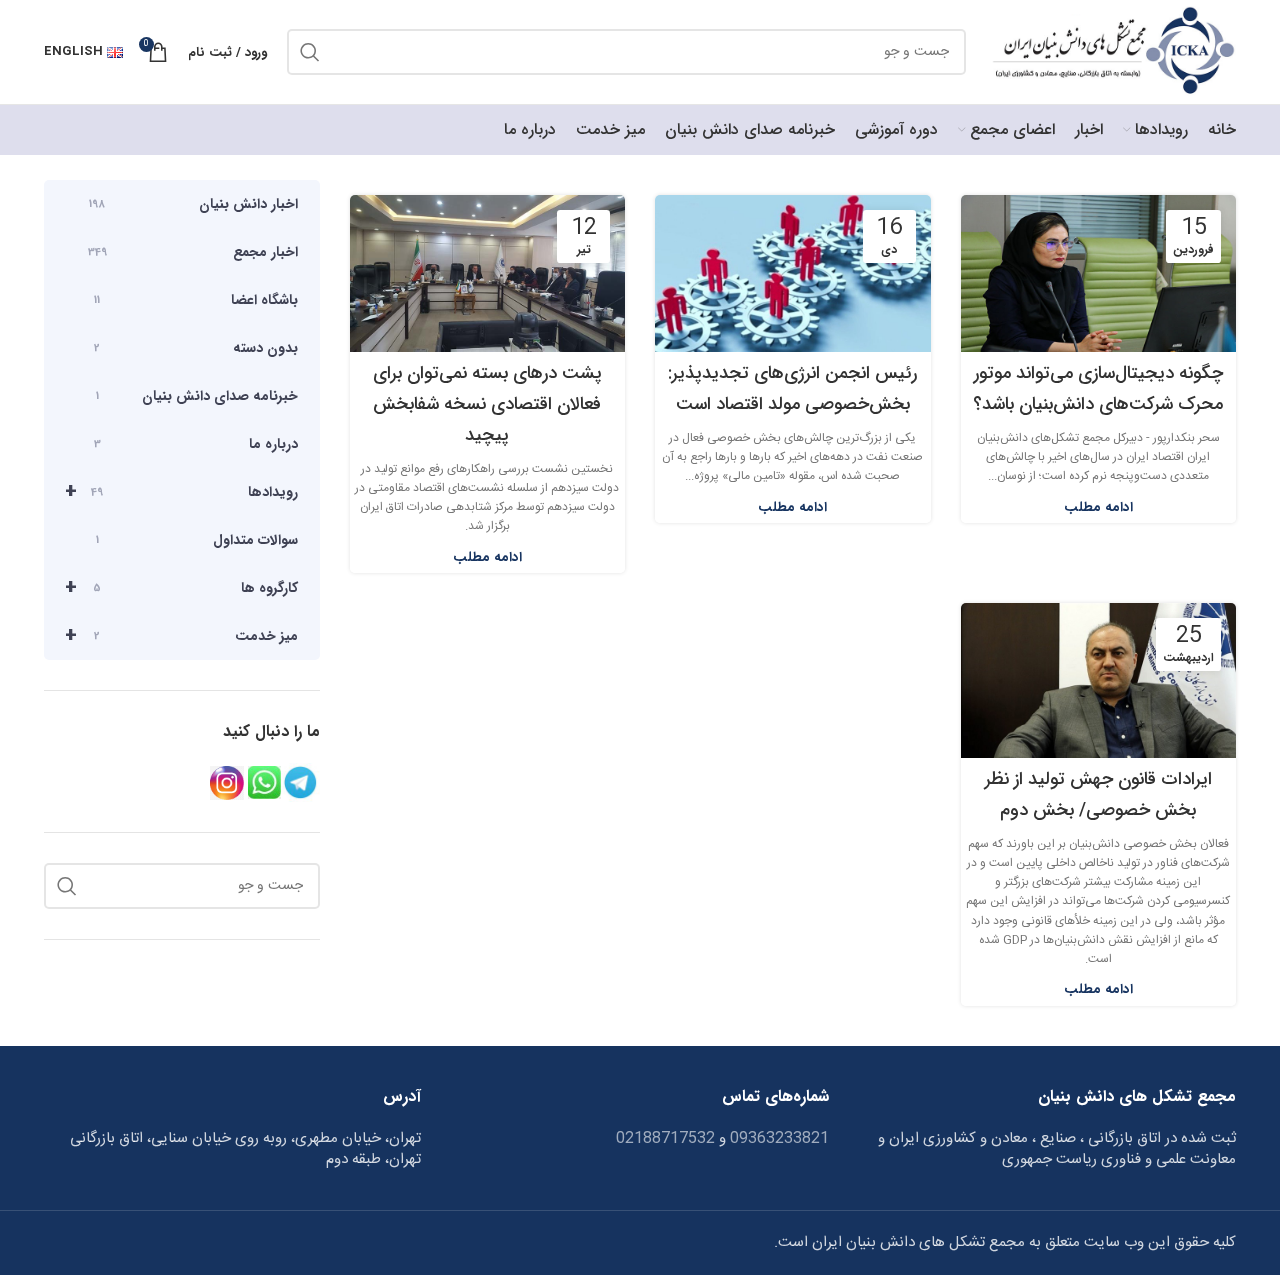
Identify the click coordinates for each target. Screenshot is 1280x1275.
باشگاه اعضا (196, 300)
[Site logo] (1111, 52)
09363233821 (777, 1138)
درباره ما (196, 444)
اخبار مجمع (193, 252)
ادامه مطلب (1098, 507)
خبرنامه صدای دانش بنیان (197, 396)
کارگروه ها (181, 587)
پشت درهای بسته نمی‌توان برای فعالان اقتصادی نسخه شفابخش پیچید (487, 404)
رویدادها (181, 491)
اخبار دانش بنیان (193, 204)
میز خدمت (181, 635)
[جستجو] (310, 52)
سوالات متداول (197, 540)
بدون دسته (196, 348)
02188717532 (665, 1138)
